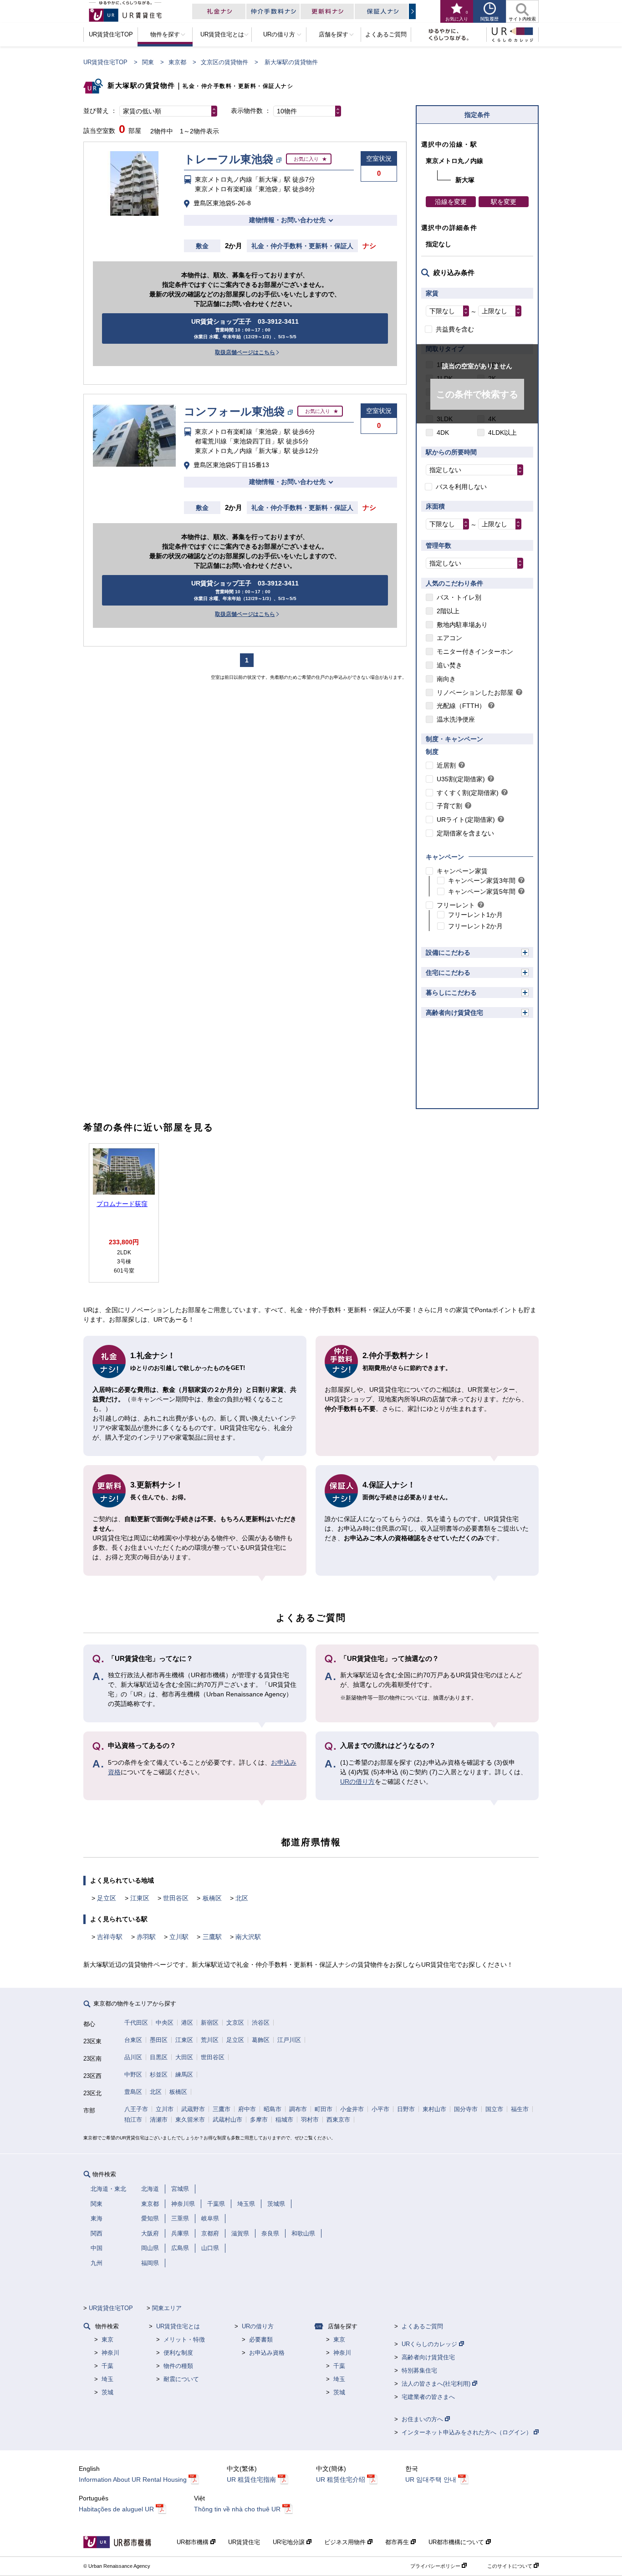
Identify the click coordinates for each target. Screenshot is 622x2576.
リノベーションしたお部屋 (475, 692)
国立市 (494, 2109)
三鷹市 (222, 2109)
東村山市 (434, 2109)
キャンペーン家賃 (462, 871)
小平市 (380, 2109)
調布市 (298, 2109)
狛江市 (133, 2120)
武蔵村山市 (227, 2120)
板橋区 (212, 1898)
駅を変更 (504, 202)
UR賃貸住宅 (244, 2542)
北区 (242, 1898)
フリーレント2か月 (475, 926)
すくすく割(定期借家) (468, 793)
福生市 (520, 2109)
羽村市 (310, 2120)
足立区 (107, 1898)
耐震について (181, 2379)
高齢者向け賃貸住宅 (454, 1013)
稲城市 (284, 2120)
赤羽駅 (146, 1937)
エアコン (449, 638)
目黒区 (159, 2057)
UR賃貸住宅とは (178, 2326)
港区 (187, 2023)
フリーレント (456, 905)
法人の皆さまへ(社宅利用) (437, 2384)
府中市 (247, 2109)
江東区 (140, 1898)
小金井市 (352, 2109)
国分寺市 (466, 2109)
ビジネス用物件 (346, 2542)
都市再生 (398, 2542)
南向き (446, 679)
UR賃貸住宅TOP (105, 62)
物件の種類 (178, 2366)
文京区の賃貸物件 (224, 62)
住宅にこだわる (448, 972)
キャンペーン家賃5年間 (482, 891)
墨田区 (159, 2040)
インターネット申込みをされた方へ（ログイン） (468, 2432)
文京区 (235, 2023)
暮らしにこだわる (451, 993)
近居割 (446, 765)
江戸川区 (289, 2040)
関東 (148, 62)
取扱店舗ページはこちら (245, 352)
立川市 (165, 2109)
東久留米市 (190, 2120)
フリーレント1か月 (475, 915)
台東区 (133, 2040)
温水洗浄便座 (456, 719)
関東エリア (167, 2308)
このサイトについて (510, 2566)
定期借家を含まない (465, 833)
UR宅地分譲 (290, 2542)
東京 (107, 2339)
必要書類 (261, 2339)
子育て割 (449, 806)
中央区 (165, 2023)
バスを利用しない (461, 487)
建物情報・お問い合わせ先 (287, 220)
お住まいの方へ (423, 2419)
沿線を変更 (451, 202)
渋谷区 (261, 2023)
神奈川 (110, 2353)
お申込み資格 (267, 2353)
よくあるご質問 (422, 2326)
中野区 (133, 2075)
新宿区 (210, 2023)
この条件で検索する (477, 394)
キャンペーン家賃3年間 (482, 881)
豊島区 (133, 2092)
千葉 (107, 2366)
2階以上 (448, 611)
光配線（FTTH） (461, 706)
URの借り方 (357, 1782)
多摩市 (259, 2120)
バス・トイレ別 (459, 597)
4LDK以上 (502, 433)
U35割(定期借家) (461, 779)
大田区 (184, 2057)
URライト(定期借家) (466, 820)
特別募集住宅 (419, 2370)
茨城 (107, 2392)
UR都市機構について (457, 2542)
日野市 (406, 2109)
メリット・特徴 (184, 2339)
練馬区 (184, 2075)
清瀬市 (159, 2120)
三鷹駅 (212, 1937)
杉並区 (159, 2075)
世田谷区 (176, 1898)
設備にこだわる (448, 952)
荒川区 (210, 2040)
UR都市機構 (194, 2542)
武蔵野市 (193, 2109)
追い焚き (449, 665)
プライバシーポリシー (436, 2566)
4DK (443, 433)
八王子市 (136, 2109)
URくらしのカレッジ (430, 2344)
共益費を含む (455, 329)
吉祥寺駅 (110, 1937)
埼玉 (107, 2379)
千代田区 (136, 2023)
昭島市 (273, 2109)
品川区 (133, 2057)
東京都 (177, 62)
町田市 (324, 2109)
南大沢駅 (248, 1937)
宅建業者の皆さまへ (428, 2397)
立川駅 (179, 1937)
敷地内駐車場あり (462, 625)
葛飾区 (261, 2040)
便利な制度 (178, 2353)
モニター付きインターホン (475, 652)
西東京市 (338, 2120)
